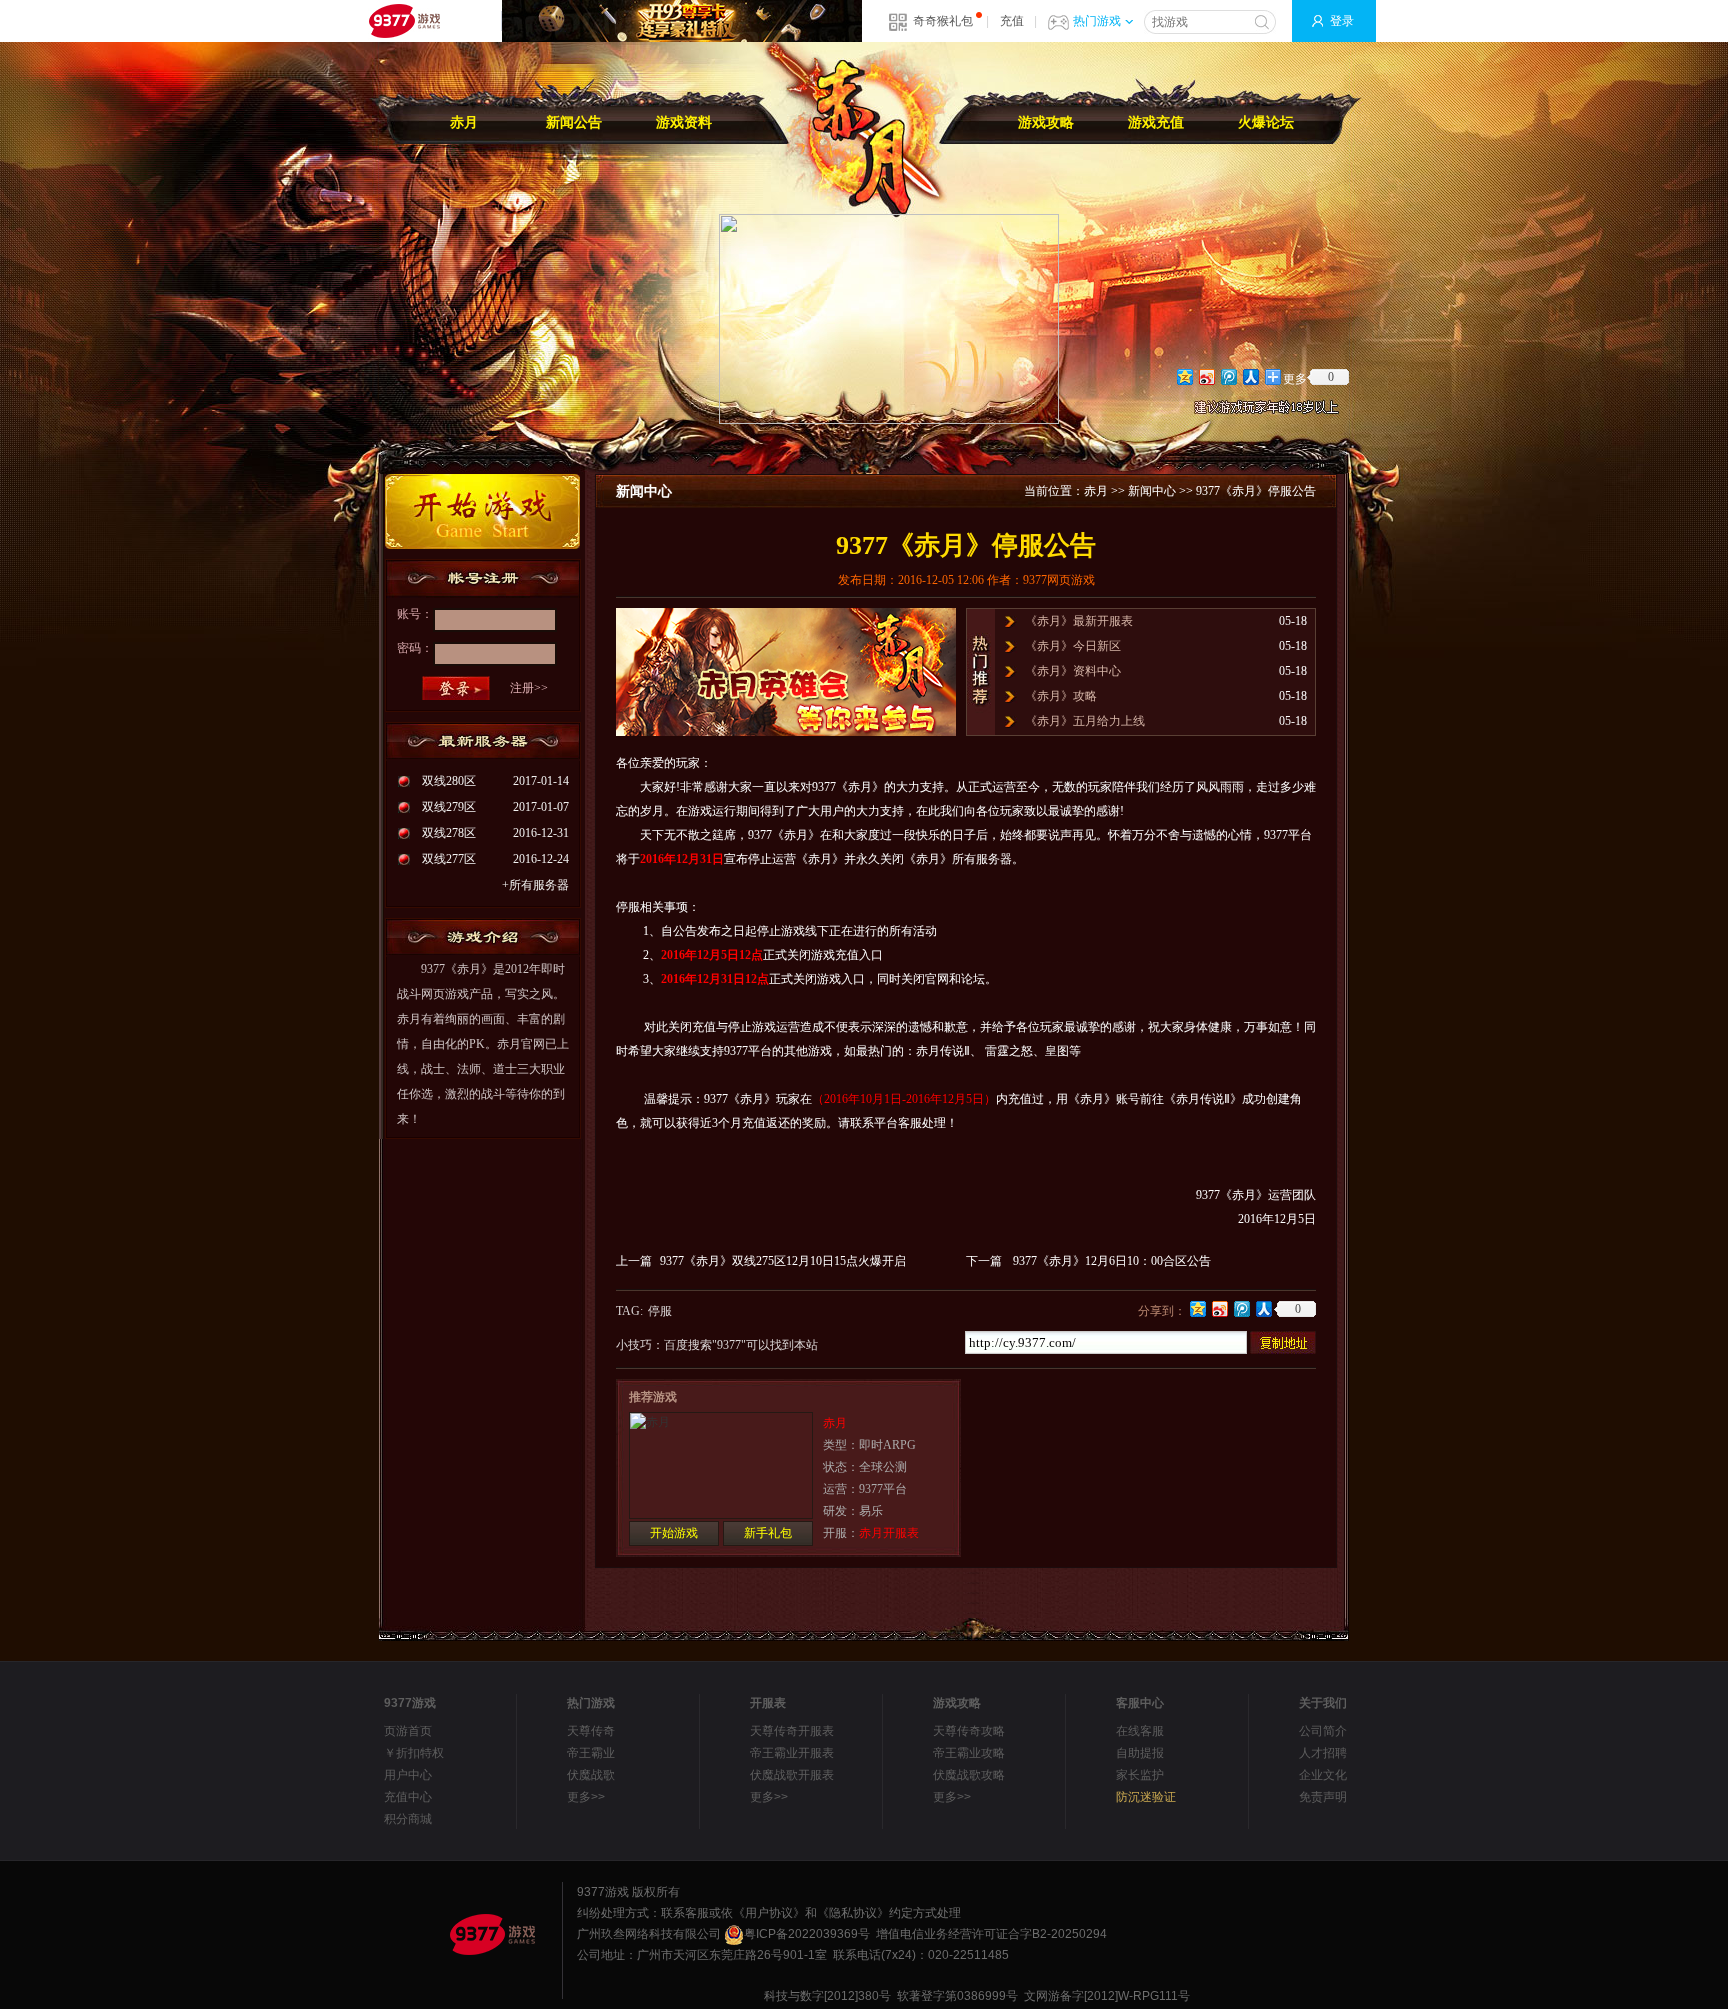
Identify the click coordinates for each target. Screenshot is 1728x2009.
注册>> (529, 688)
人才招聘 (1323, 1753)
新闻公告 (574, 122)
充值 (1012, 21)
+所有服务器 (535, 885)
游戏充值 (1156, 122)
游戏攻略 (1046, 122)
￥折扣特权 (414, 1753)
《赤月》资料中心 (1073, 671)
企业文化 (1323, 1775)
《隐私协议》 (853, 1913)
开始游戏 (674, 1533)
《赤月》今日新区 (1073, 646)
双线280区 (449, 781)
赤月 (464, 122)
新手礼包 (768, 1533)
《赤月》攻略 (1061, 696)
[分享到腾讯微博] (1228, 376)
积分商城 (408, 1819)
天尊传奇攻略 (969, 1731)
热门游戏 (1097, 21)
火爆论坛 (1266, 122)
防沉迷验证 (1146, 1797)
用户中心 (408, 1775)
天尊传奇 (591, 1731)
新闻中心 (1152, 491)
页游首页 (408, 1731)
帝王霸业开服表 (792, 1753)
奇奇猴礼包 (943, 21)
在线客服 (1140, 1731)
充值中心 (408, 1797)
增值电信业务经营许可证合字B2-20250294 (991, 1934)
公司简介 (1323, 1731)
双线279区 (449, 807)
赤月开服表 (889, 1533)
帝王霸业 (591, 1753)
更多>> (586, 1797)
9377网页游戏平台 (404, 21)
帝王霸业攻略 (969, 1753)
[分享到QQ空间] (1184, 376)
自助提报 (1140, 1753)
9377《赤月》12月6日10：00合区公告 (1112, 1261)
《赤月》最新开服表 (1079, 621)
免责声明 (1323, 1797)
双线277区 (449, 859)
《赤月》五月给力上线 (1085, 721)
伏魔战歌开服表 (792, 1775)
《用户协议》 (769, 1913)
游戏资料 (684, 122)
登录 (1342, 21)
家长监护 (1140, 1775)
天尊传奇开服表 (792, 1731)
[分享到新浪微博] (1206, 376)
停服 (660, 1311)
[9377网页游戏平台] (492, 1934)
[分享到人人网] (1250, 376)
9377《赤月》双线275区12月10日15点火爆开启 (783, 1261)
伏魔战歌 (591, 1775)
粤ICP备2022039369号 (807, 1934)
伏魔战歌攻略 (969, 1775)
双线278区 (449, 833)
